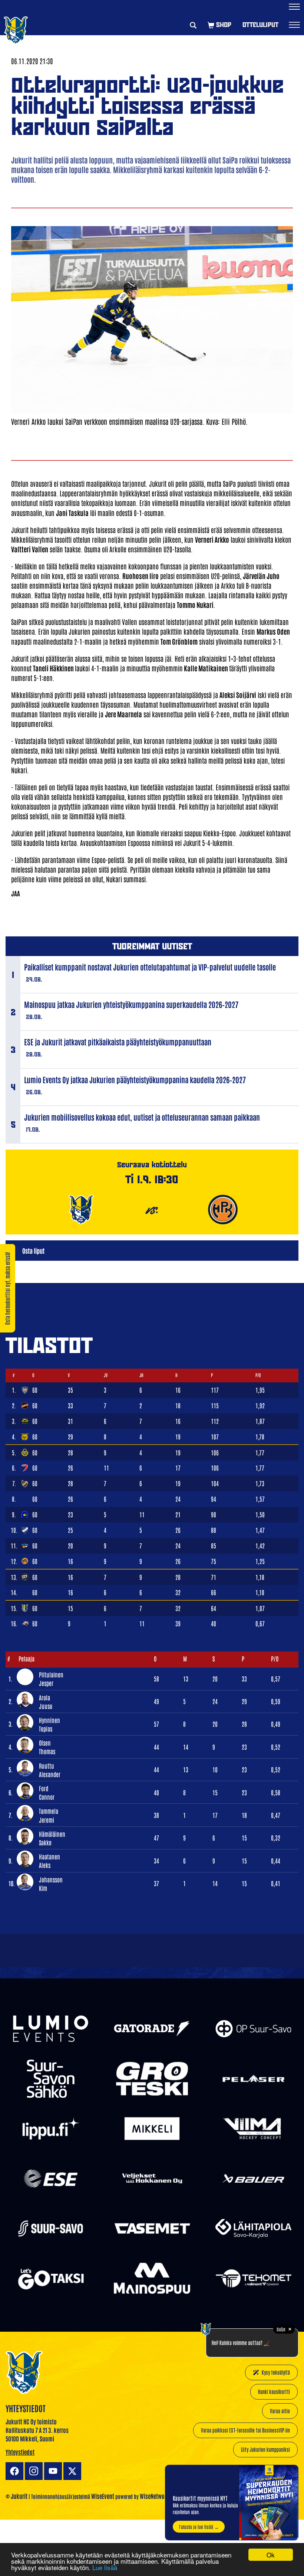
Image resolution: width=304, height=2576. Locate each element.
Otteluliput (260, 25)
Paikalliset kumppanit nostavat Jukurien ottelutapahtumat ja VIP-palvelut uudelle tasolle (150, 967)
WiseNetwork (155, 2496)
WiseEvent (103, 2496)
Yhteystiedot (20, 2452)
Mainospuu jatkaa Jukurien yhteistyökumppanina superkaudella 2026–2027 (131, 1004)
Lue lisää (105, 2567)
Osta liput (33, 1250)
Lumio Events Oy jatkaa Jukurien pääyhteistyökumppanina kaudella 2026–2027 (135, 1079)
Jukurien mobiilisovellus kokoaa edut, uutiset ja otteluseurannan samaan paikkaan (142, 1117)
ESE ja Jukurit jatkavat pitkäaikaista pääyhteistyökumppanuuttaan (118, 1042)
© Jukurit (16, 2496)
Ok (271, 2555)
